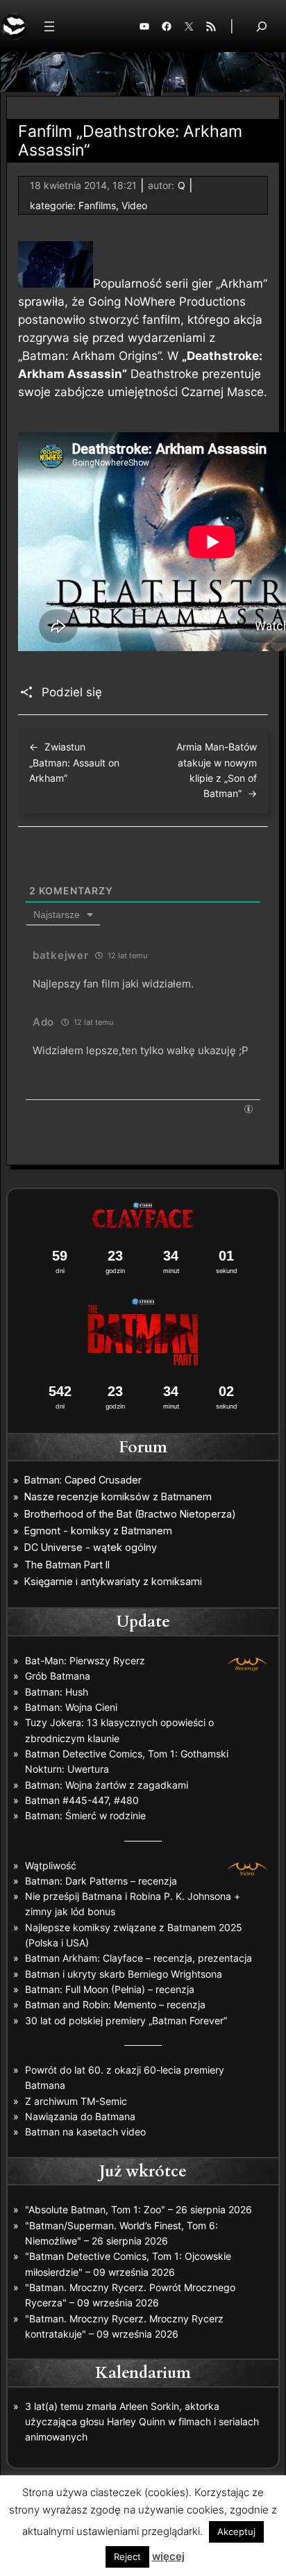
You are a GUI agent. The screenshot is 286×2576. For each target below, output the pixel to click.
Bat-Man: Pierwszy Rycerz (85, 1660)
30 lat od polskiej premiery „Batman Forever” (126, 2020)
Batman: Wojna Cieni (71, 1707)
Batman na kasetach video (85, 2132)
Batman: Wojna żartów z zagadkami (107, 1785)
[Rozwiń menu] (49, 26)
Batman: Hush (57, 1692)
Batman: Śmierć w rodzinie (85, 1815)
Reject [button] (127, 2557)
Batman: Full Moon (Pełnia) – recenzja (110, 1989)
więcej (168, 2556)
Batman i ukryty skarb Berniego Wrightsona (124, 1974)
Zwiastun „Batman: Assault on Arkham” (74, 762)
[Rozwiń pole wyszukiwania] (262, 26)
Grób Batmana (58, 1676)
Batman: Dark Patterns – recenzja (101, 1881)
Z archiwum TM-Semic (76, 2101)
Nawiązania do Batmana (80, 2116)
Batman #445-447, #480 (82, 1800)
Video (134, 205)
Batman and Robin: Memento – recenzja (115, 2004)
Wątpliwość (51, 1865)
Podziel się (72, 692)
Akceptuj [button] (236, 2532)
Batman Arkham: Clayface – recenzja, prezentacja (138, 1958)
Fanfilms (97, 205)
